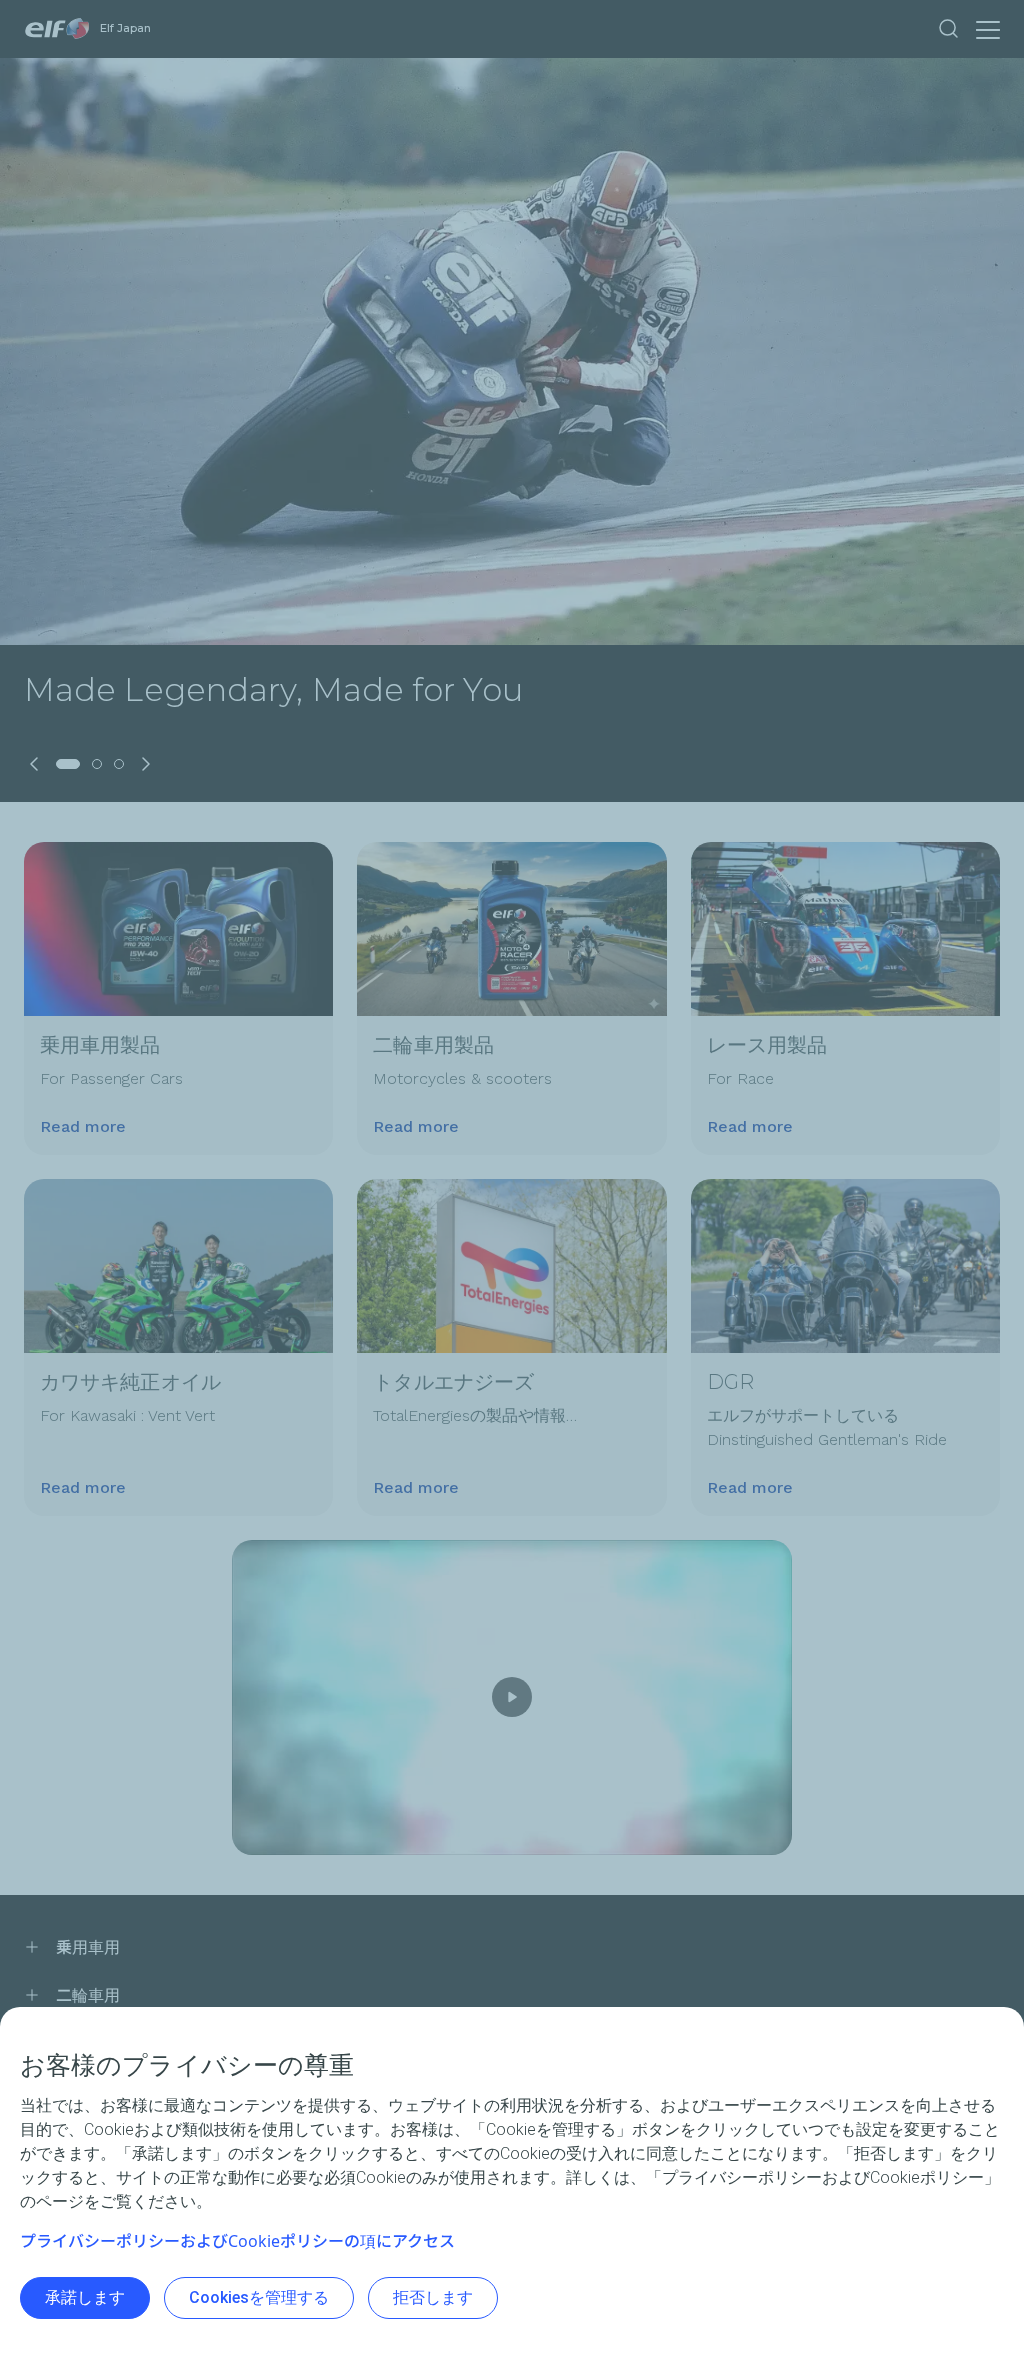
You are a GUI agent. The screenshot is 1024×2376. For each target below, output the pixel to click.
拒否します (433, 2297)
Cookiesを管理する (259, 2297)
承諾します (85, 2297)
